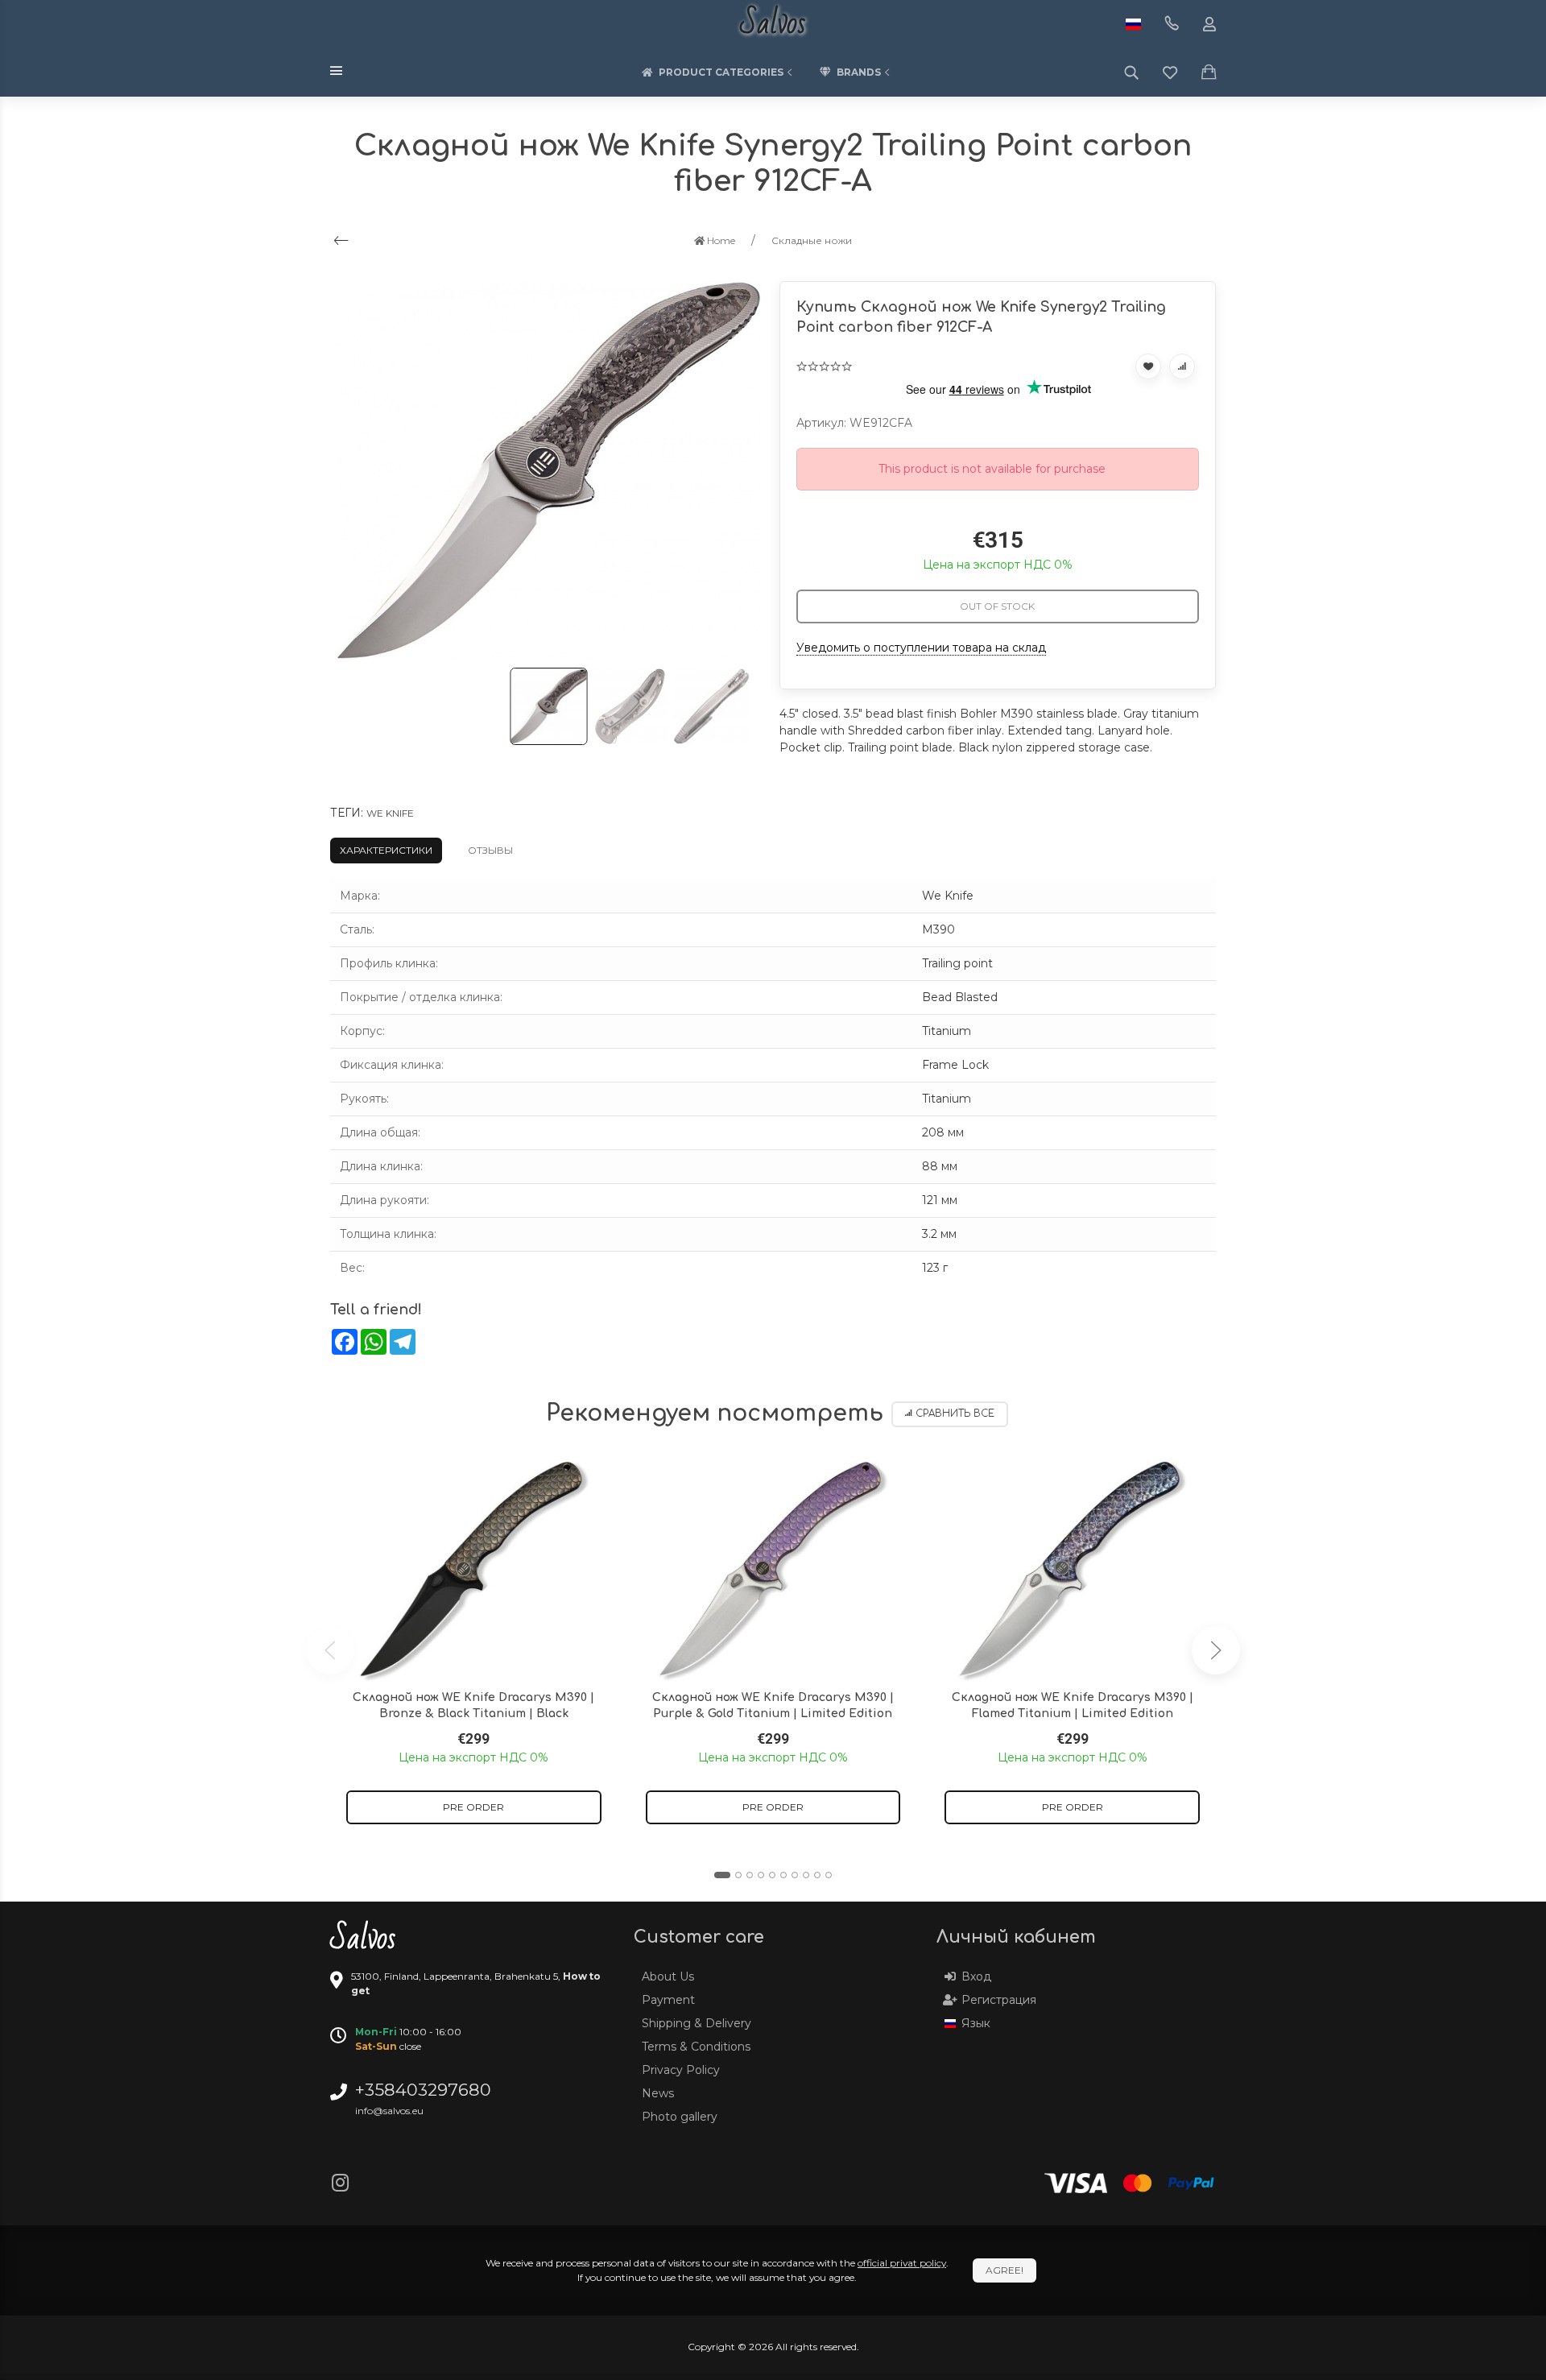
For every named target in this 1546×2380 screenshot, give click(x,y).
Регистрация (999, 2000)
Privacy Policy (681, 2070)
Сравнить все (955, 1414)
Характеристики (386, 850)
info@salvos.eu (389, 2111)
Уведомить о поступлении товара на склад (921, 648)
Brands (859, 72)
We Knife (390, 813)
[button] (722, 1875)
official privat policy (902, 2263)
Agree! (1004, 2270)
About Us (668, 1976)
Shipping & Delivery (697, 2023)
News (658, 2093)
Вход (976, 1976)
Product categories (721, 72)
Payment (668, 2000)
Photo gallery (680, 2117)
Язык (976, 2023)
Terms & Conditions (696, 2047)
